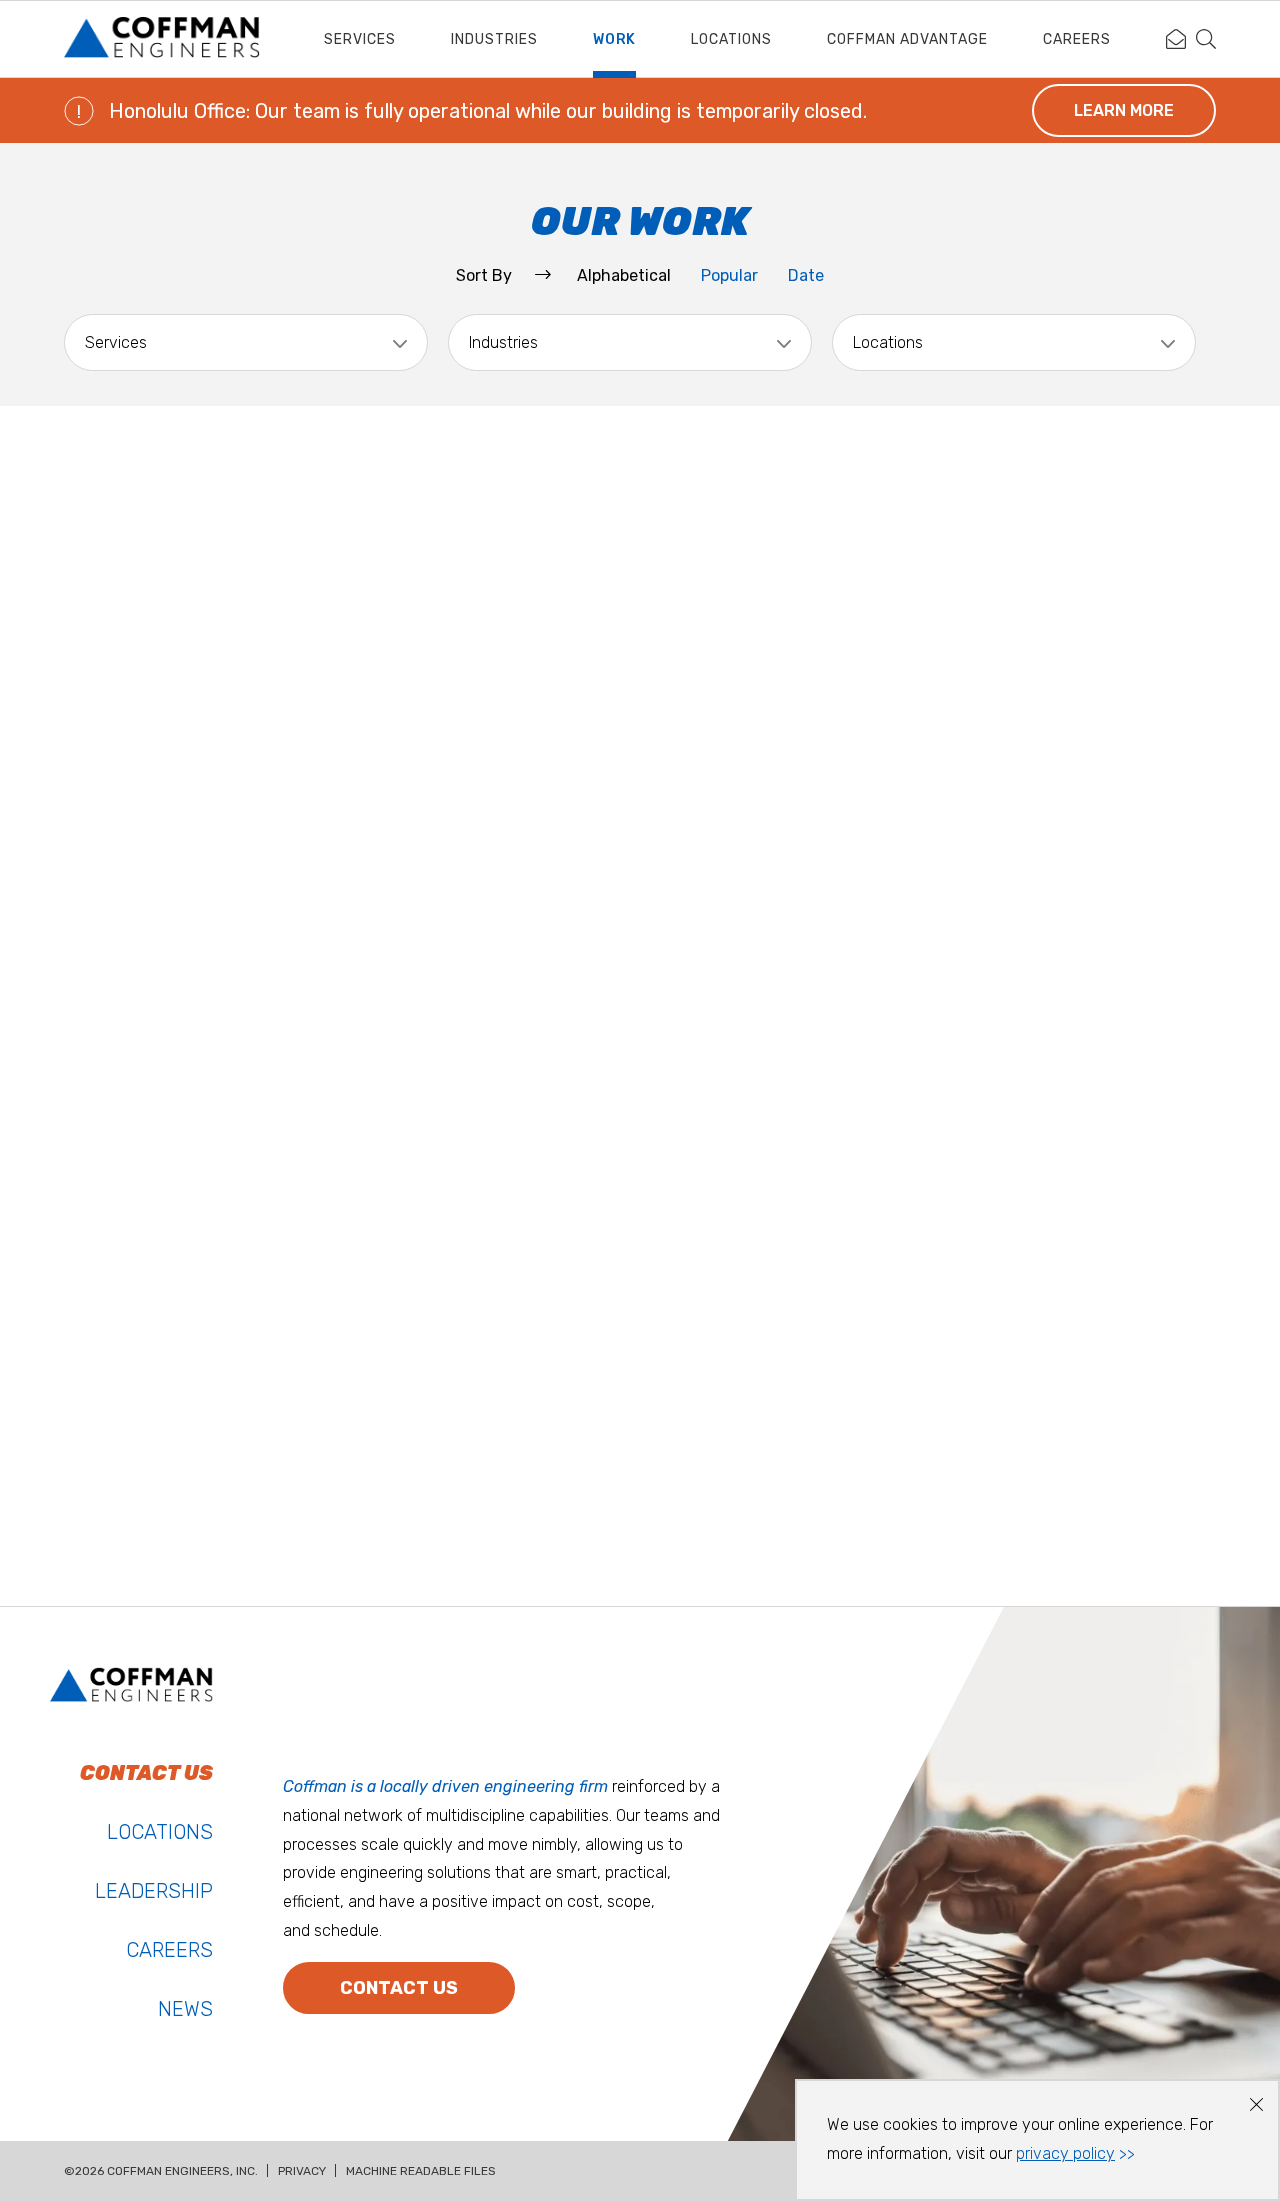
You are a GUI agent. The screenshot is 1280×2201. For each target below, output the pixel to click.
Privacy (302, 2171)
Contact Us (399, 1988)
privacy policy (1065, 2153)
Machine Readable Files (421, 2171)
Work (614, 39)
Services (360, 39)
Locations (731, 39)
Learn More (1124, 110)
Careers (1077, 39)
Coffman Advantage (907, 39)
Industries (494, 39)
